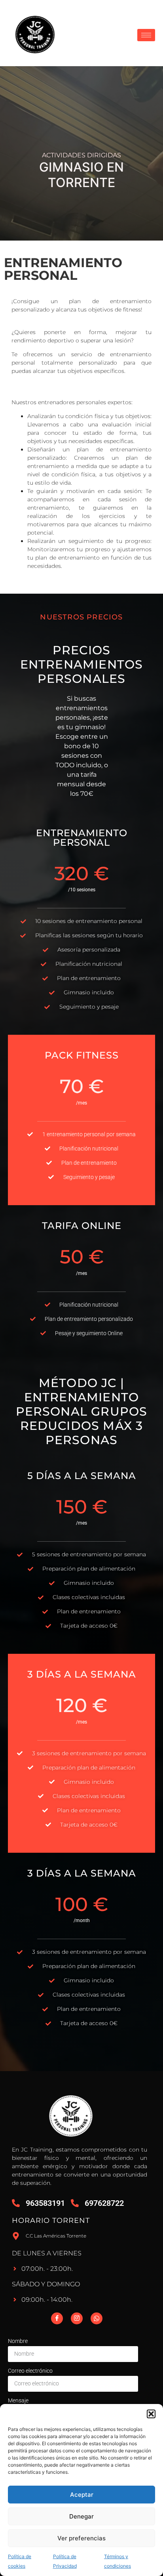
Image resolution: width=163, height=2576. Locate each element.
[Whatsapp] (97, 2318)
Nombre (18, 2341)
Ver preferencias (81, 2538)
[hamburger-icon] (146, 35)
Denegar (81, 2516)
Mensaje (18, 2400)
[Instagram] (77, 2318)
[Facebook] (57, 2318)
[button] (151, 2414)
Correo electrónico (30, 2371)
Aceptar (82, 2495)
